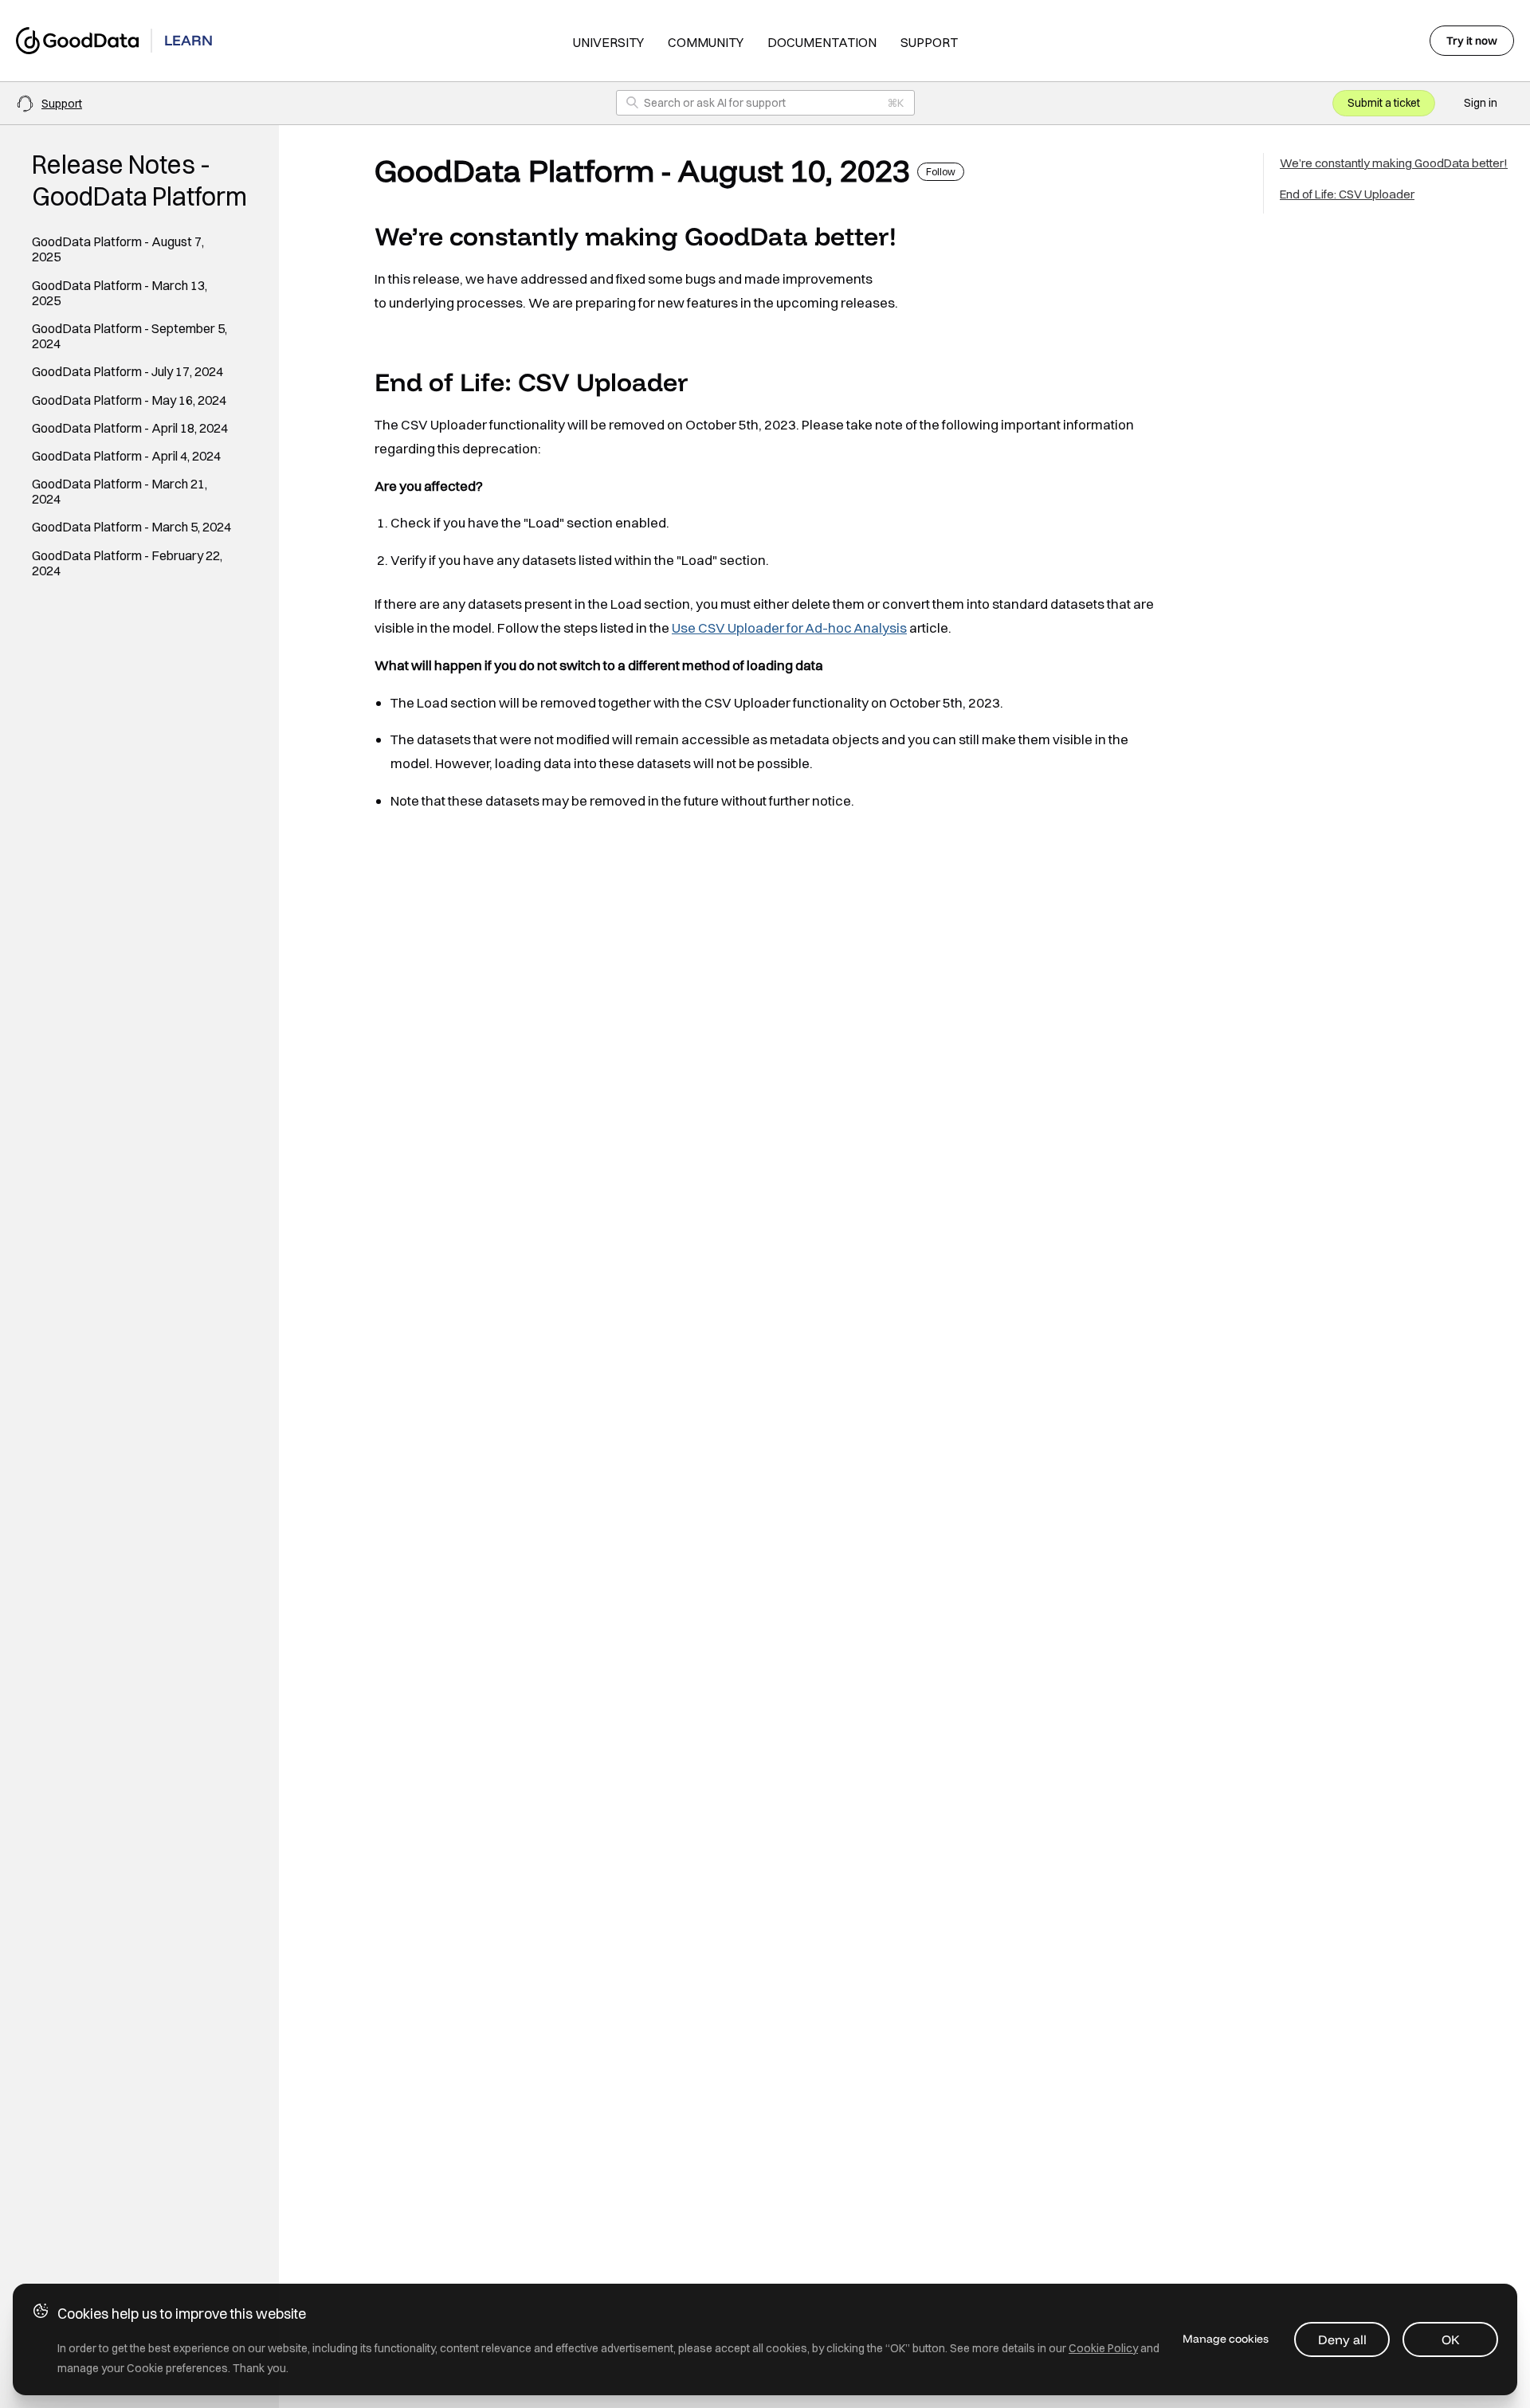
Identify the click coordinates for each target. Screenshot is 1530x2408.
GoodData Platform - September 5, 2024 (129, 336)
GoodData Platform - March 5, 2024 (131, 527)
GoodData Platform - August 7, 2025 (118, 249)
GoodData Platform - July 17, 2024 (127, 372)
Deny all (1342, 2339)
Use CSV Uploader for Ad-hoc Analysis (789, 627)
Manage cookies (1226, 2339)
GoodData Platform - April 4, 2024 (126, 456)
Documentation (822, 42)
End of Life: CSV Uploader (1347, 194)
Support (929, 42)
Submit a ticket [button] (1384, 103)
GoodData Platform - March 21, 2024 (120, 492)
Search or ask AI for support (715, 103)
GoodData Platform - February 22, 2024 (127, 563)
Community (706, 42)
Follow (941, 172)
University (608, 42)
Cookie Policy (1103, 2348)
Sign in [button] (1481, 103)
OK (1451, 2339)
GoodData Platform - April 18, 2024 (130, 428)
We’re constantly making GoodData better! (1394, 163)
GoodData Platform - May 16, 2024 (129, 400)
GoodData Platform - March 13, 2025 (120, 293)
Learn (188, 40)
